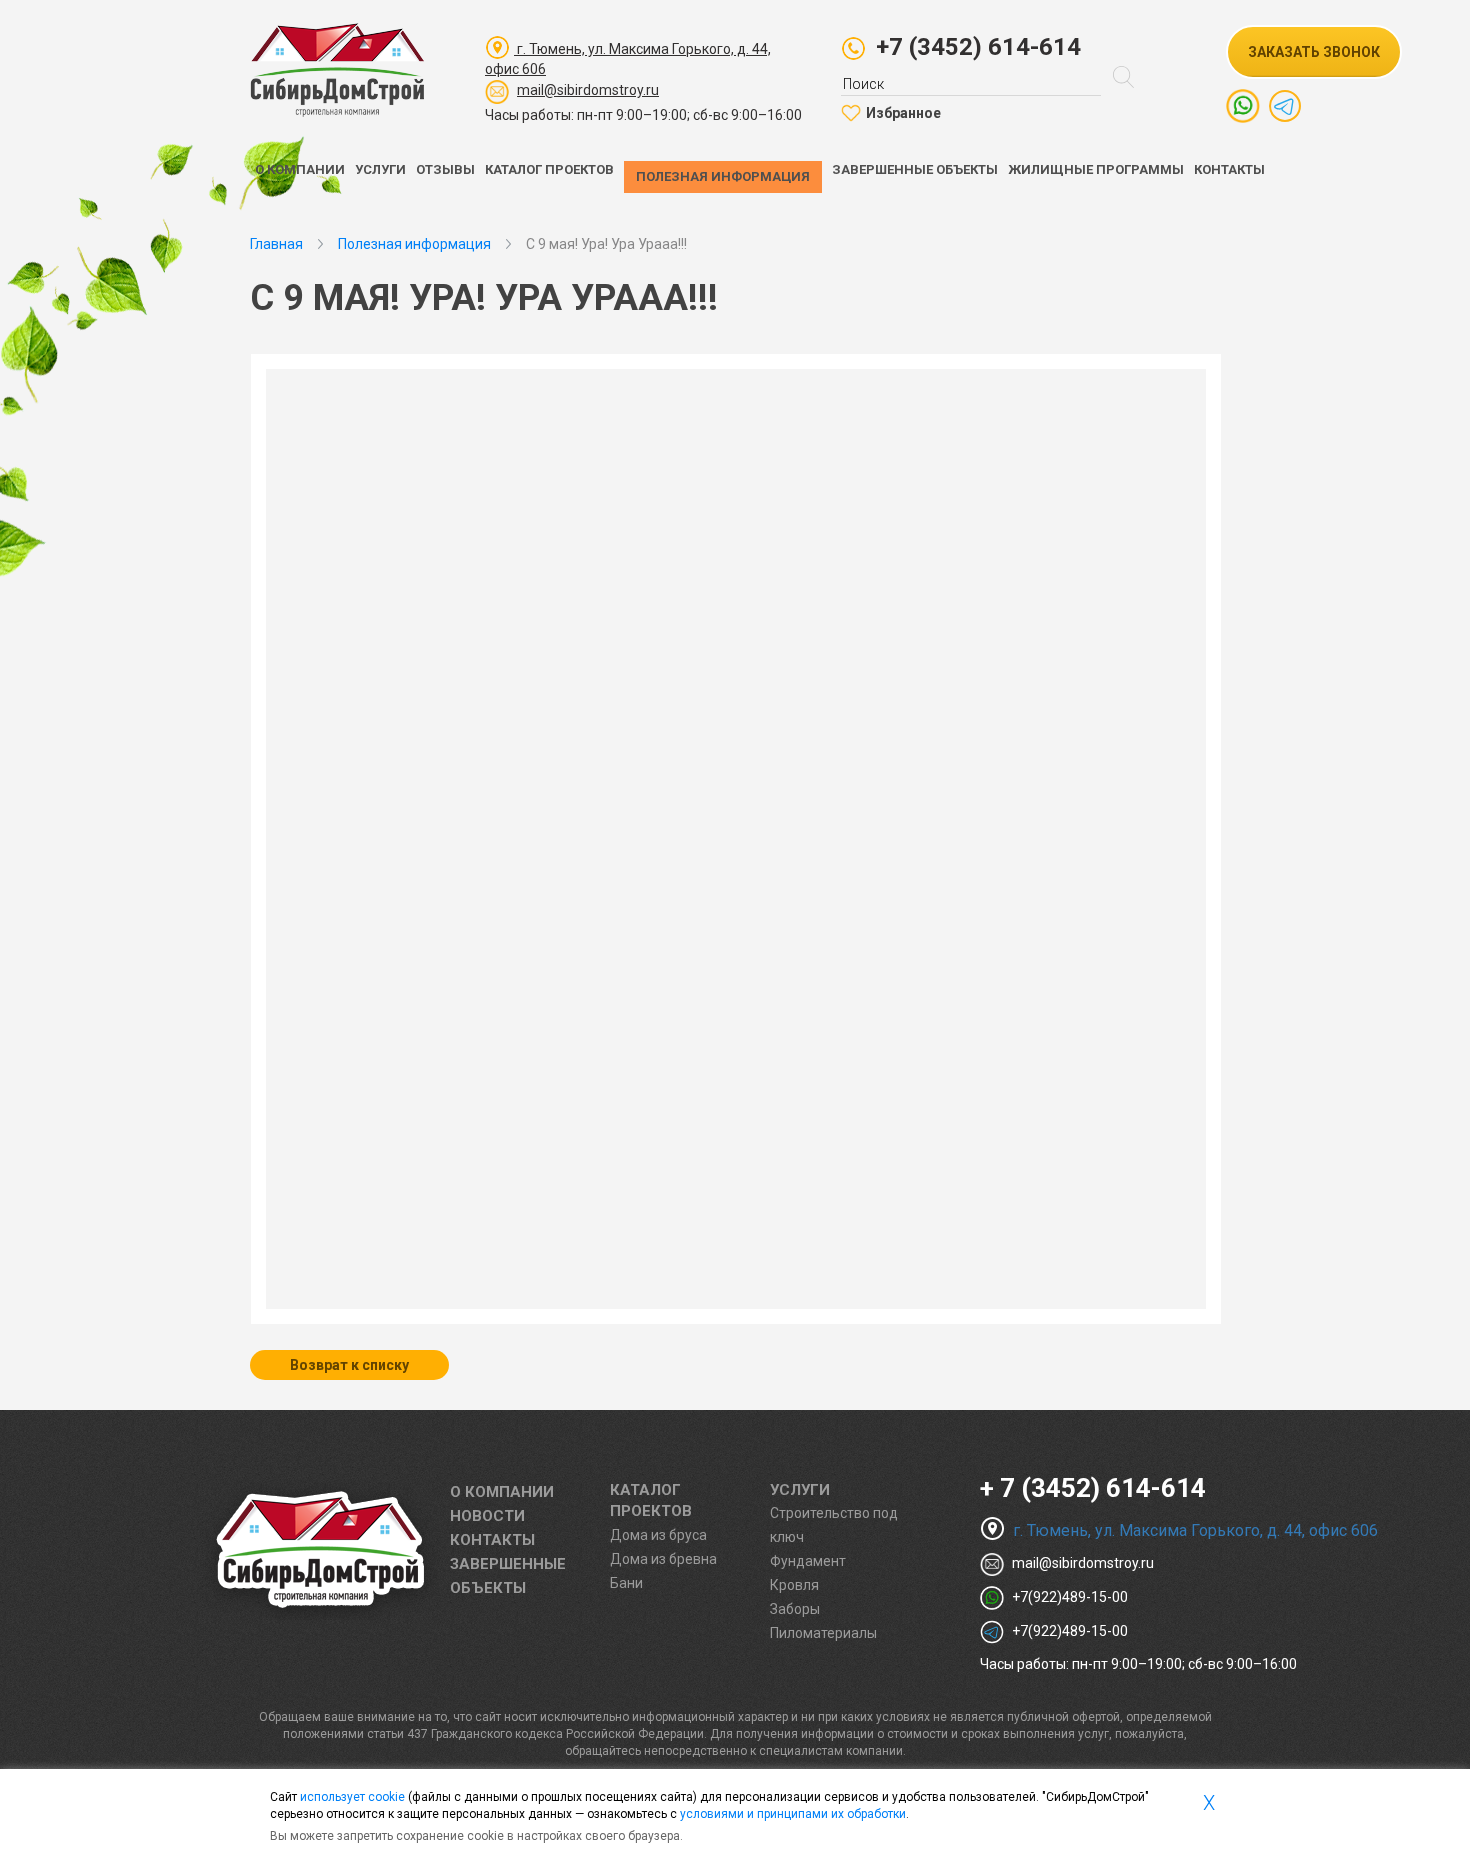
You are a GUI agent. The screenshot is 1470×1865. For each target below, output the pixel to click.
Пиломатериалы (823, 1633)
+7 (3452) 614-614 (978, 47)
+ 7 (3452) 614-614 (1093, 1488)
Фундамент (808, 1561)
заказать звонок (1314, 52)
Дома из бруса (658, 1535)
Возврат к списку (349, 1365)
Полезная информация (723, 176)
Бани (626, 1583)
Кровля (794, 1585)
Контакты (1229, 169)
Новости (487, 1516)
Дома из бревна (663, 1559)
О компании (300, 169)
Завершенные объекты (915, 169)
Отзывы (445, 169)
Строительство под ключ (834, 1525)
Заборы (795, 1609)
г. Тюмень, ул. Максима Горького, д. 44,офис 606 (628, 59)
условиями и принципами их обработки (793, 1814)
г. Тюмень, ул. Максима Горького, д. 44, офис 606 (1193, 1530)
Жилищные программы (1096, 169)
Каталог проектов (549, 169)
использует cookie (352, 1797)
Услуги (380, 169)
